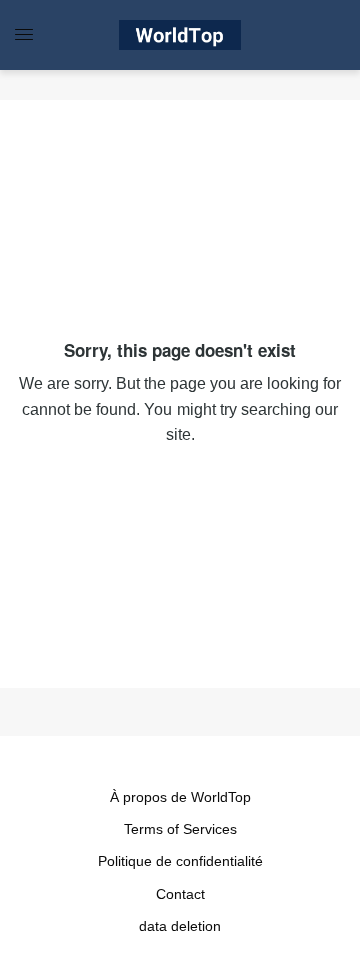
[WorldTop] (179, 35)
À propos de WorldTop (180, 797)
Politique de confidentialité (180, 861)
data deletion (180, 926)
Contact (180, 894)
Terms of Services (180, 829)
